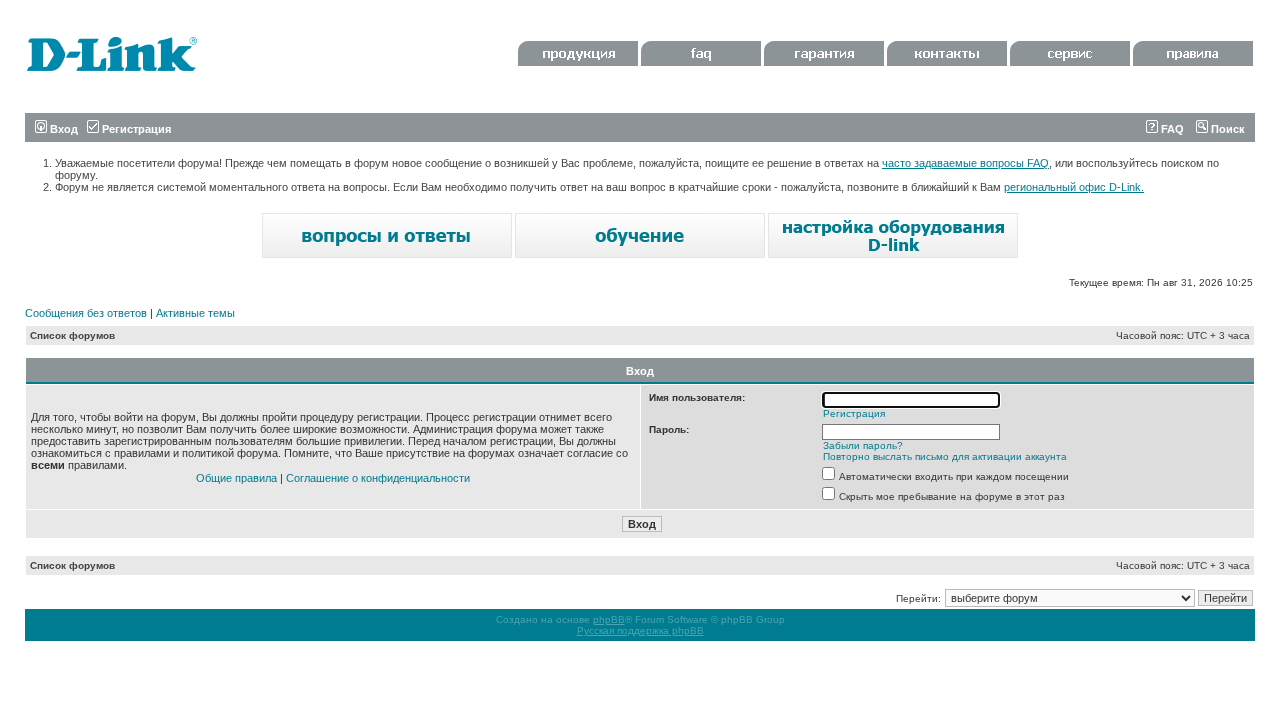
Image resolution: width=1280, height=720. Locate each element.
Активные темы (195, 313)
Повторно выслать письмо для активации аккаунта (945, 456)
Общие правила (236, 478)
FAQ (1171, 129)
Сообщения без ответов (86, 313)
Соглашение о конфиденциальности (378, 478)
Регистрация (135, 129)
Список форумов (72, 335)
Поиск (1226, 129)
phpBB (609, 619)
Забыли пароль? (863, 445)
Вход (62, 129)
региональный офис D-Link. (1074, 187)
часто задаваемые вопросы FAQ (965, 163)
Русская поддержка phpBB (640, 630)
